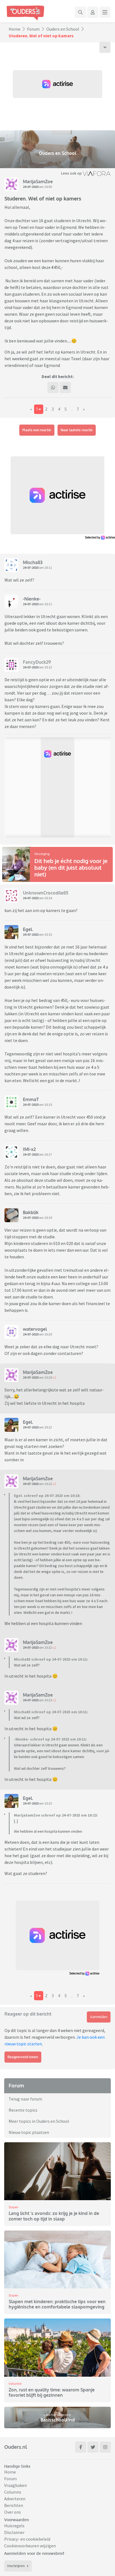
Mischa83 (33, 562)
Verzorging (42, 854)
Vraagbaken (15, 2485)
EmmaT (31, 1099)
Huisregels (14, 2526)
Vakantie (15, 2383)
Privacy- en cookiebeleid (27, 2539)
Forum (33, 29)
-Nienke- (32, 599)
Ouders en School (63, 29)
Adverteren (15, 2499)
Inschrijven (16, 2566)
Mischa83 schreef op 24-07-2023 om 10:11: (51, 1659)
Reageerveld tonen (23, 2057)
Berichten (14, 2505)
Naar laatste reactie (77, 430)
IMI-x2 (29, 1149)
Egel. (28, 929)
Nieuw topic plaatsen (29, 2132)
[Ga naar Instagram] (105, 2447)
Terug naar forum (25, 2099)
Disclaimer (14, 2532)
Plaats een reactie (37, 430)
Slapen (14, 2207)
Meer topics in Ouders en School (39, 2121)
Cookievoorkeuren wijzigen (30, 2546)
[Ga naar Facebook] (81, 2447)
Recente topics (23, 2110)
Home (15, 29)
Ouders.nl (16, 2447)
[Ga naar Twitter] (93, 2447)
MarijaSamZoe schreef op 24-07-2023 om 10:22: (56, 1815)
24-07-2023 (31, 187)
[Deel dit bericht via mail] (65, 388)
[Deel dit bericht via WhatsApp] (53, 388)
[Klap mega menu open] (105, 12)
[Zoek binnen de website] (80, 12)
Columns (13, 2492)
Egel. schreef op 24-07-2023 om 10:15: (47, 1496)
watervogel (35, 1329)
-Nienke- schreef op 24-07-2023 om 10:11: (50, 1739)
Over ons (13, 2512)
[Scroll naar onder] (105, 47)
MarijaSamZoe (38, 182)
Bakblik (31, 1212)
